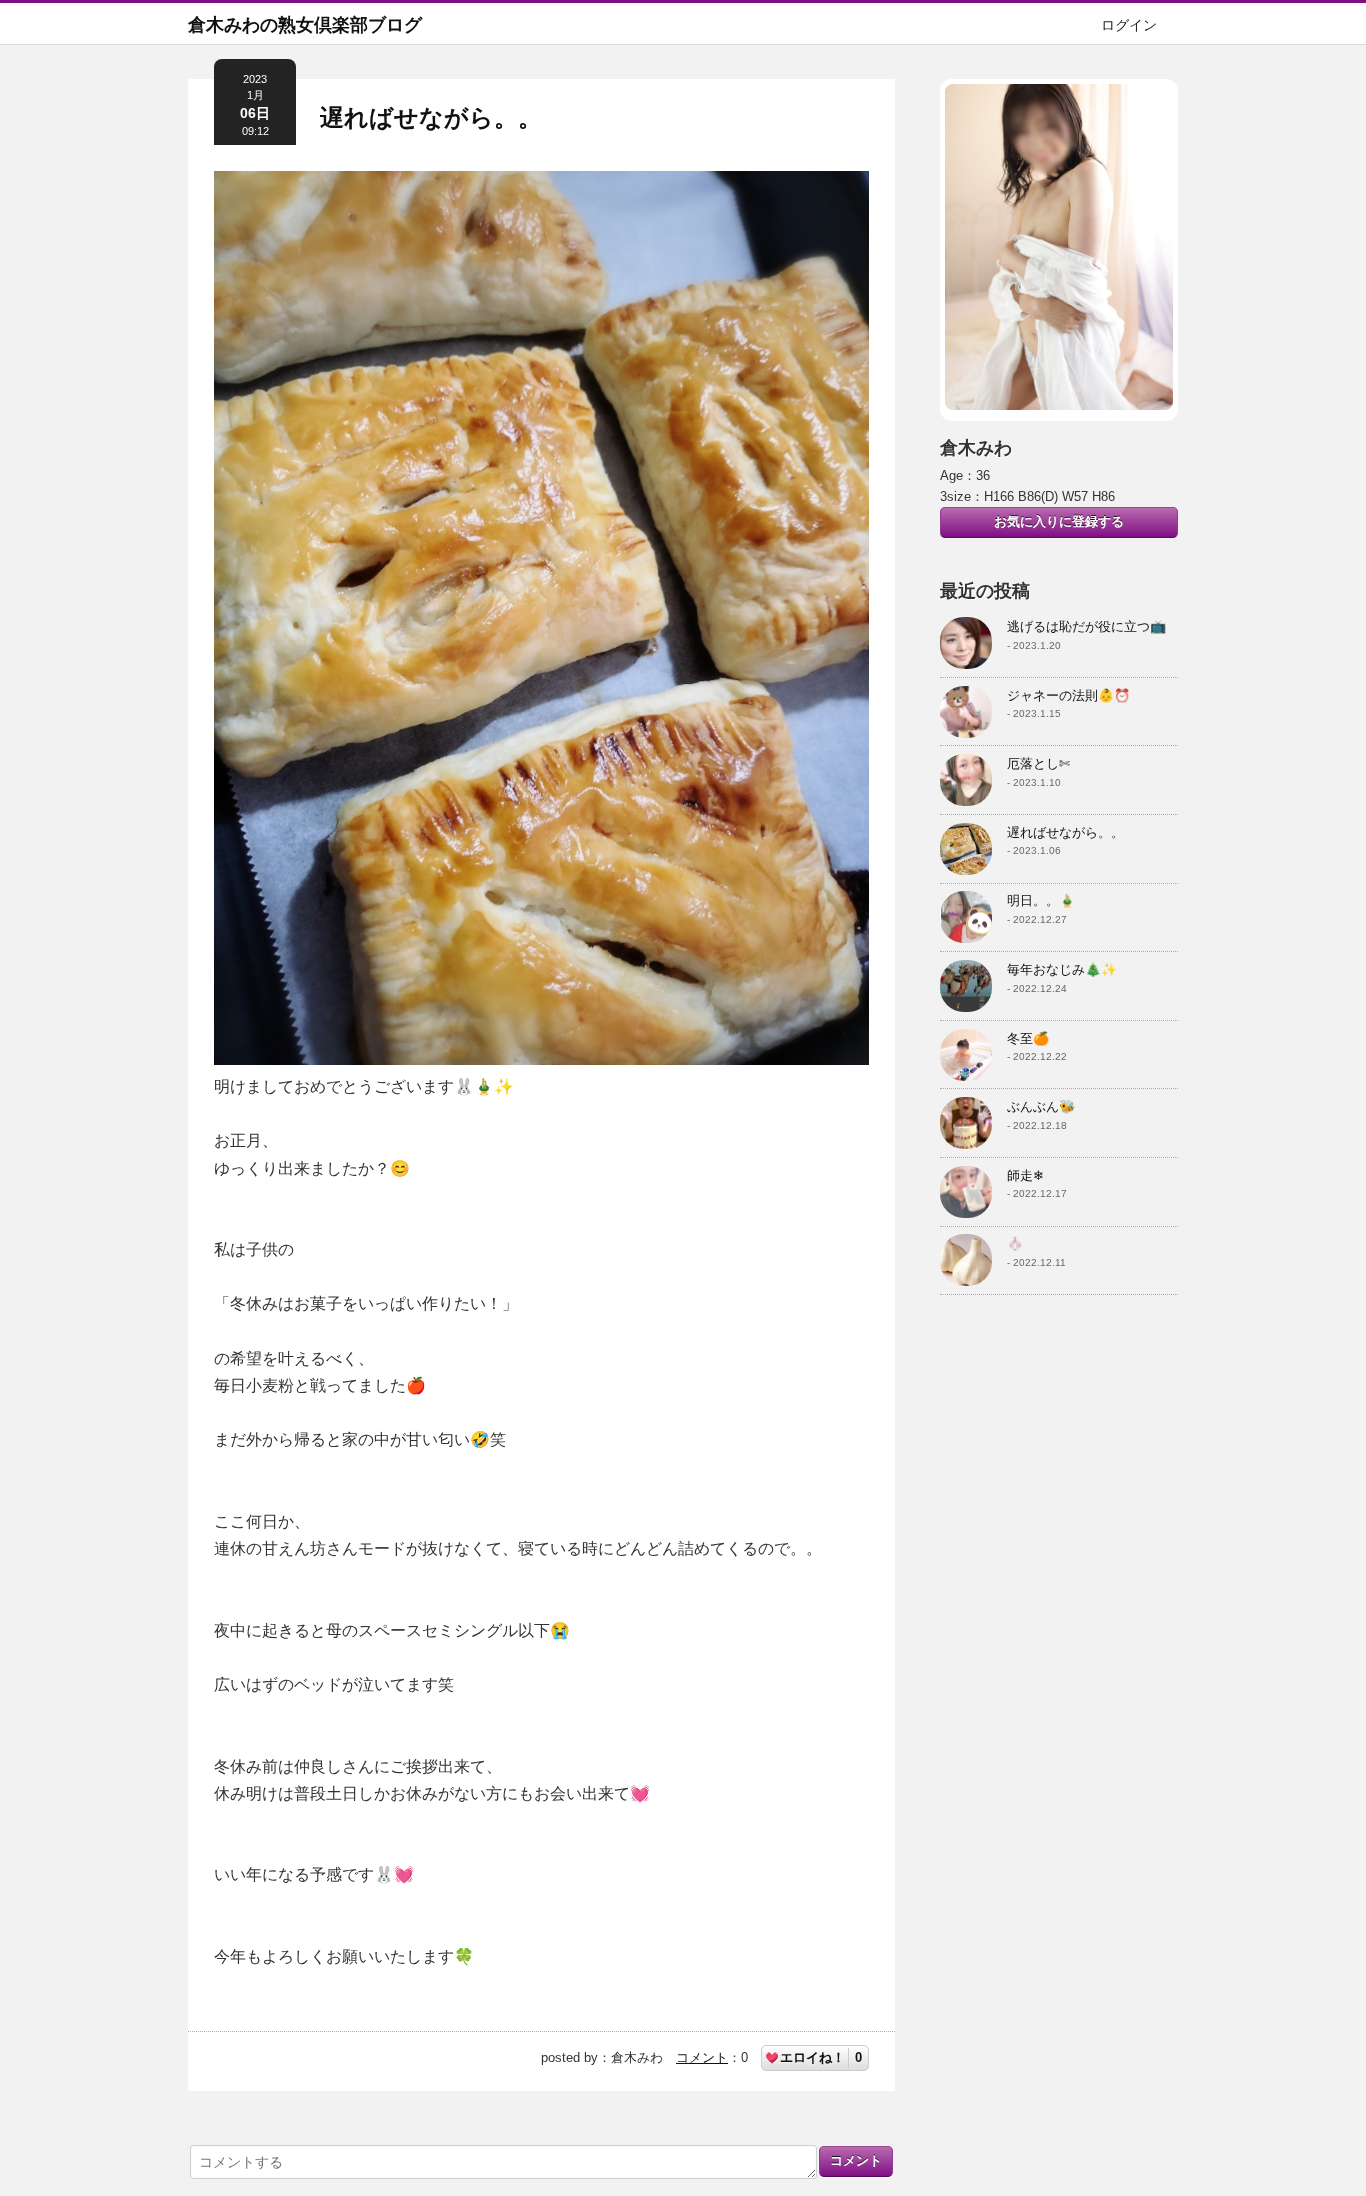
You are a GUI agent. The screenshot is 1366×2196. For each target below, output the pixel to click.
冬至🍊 (1028, 1038)
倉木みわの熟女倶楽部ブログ (305, 25)
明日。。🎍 (1041, 900)
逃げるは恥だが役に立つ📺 (1086, 626)
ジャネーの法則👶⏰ (1068, 695)
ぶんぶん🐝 (1041, 1106)
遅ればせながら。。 (431, 117)
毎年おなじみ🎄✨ (1062, 969)
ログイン (1129, 25)
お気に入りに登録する (1059, 521)
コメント (702, 2057)
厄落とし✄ (1038, 763)
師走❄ (1025, 1175)
